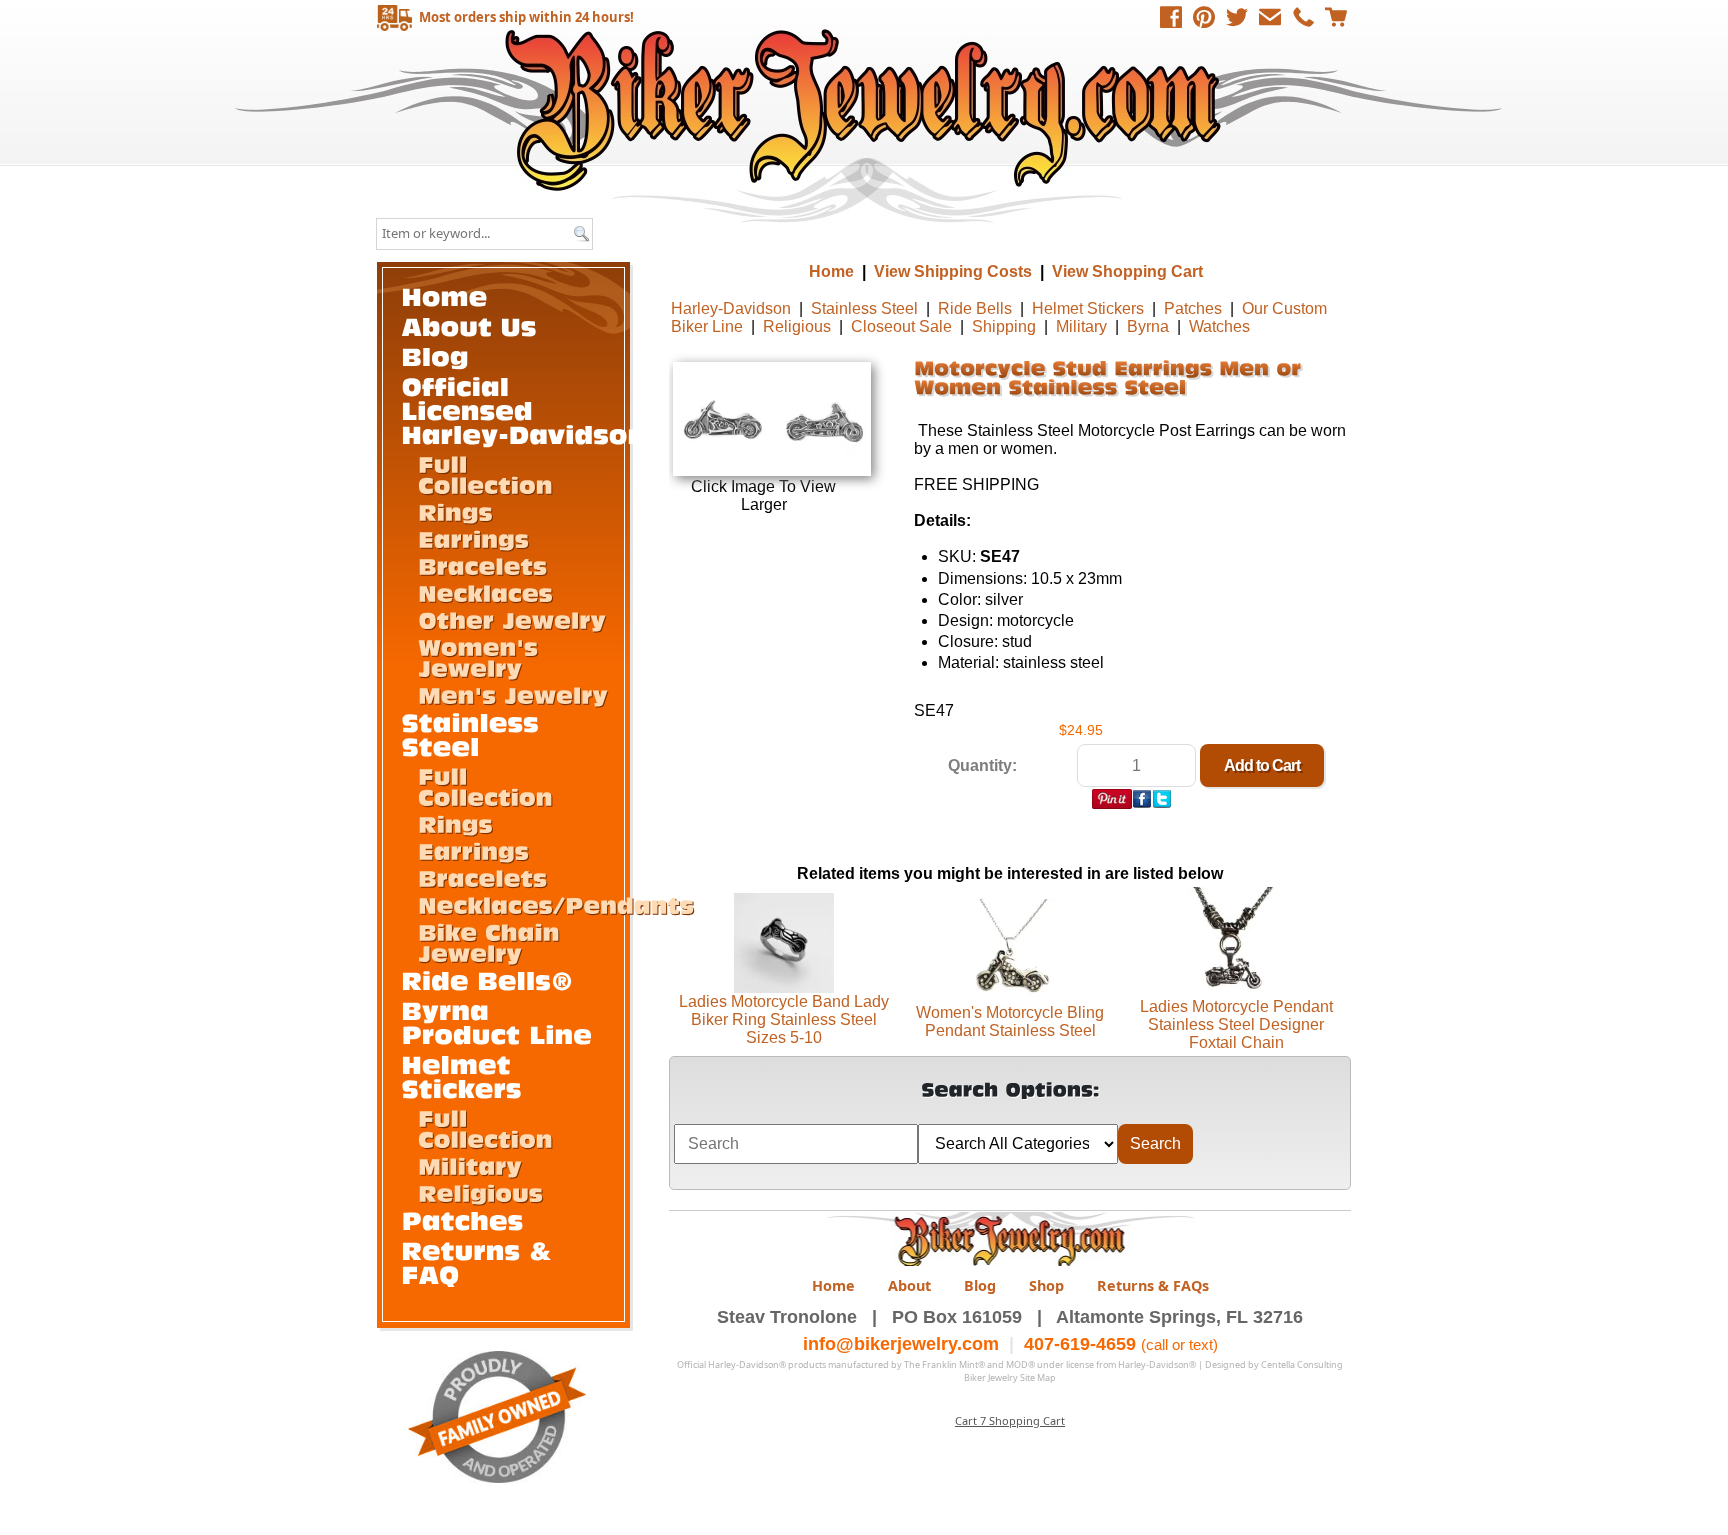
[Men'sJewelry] (513, 694)
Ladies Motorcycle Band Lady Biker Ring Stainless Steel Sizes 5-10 (784, 1019)
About (909, 1285)
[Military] (470, 1165)
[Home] (445, 295)
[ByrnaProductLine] (497, 1021)
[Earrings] (473, 538)
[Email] (1270, 17)
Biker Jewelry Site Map (1010, 1377)
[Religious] (480, 1192)
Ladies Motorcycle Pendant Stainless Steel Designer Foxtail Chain (1236, 1024)
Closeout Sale (901, 326)
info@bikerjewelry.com (901, 1344)
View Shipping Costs (953, 271)
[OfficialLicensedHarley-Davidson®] (536, 409)
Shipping (1004, 326)
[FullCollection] (485, 473)
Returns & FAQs (1153, 1285)
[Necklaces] (485, 592)
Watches (1219, 326)
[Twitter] (1237, 17)
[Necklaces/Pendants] (556, 904)
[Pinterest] (1204, 17)
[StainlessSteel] (475, 733)
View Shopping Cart (1127, 271)
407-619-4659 (1080, 1344)
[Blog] (436, 355)
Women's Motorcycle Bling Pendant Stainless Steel (1010, 1021)
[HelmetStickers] (462, 1075)
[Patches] (463, 1219)
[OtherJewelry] (512, 619)
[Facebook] (1171, 17)
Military (1081, 326)
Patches (1193, 308)
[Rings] (455, 511)
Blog (980, 1285)
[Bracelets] (482, 565)
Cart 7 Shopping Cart (1010, 1420)
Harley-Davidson (731, 308)
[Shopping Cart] (1336, 17)
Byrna (1148, 326)
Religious (797, 326)
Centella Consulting (1302, 1364)
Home (866, 109)
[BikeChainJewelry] (492, 941)
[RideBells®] (488, 979)
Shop (1046, 1285)
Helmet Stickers (1088, 308)
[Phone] (1303, 17)
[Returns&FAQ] (481, 1261)
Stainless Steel (864, 308)
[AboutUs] (469, 325)
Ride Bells (975, 308)
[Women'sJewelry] (482, 656)
